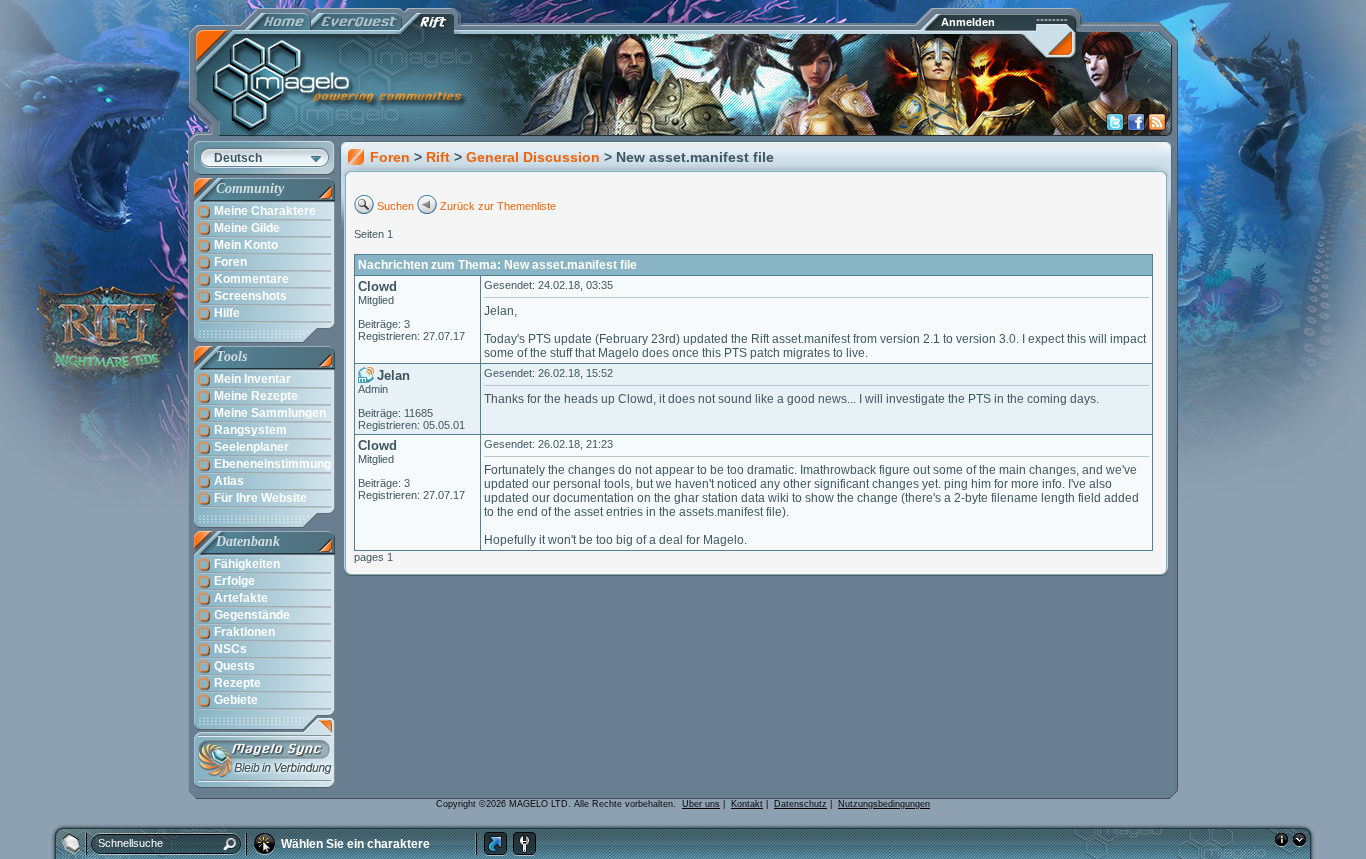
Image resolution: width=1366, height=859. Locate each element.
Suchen (395, 206)
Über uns (701, 804)
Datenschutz (800, 804)
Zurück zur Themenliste (498, 206)
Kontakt (747, 804)
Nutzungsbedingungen (884, 804)
